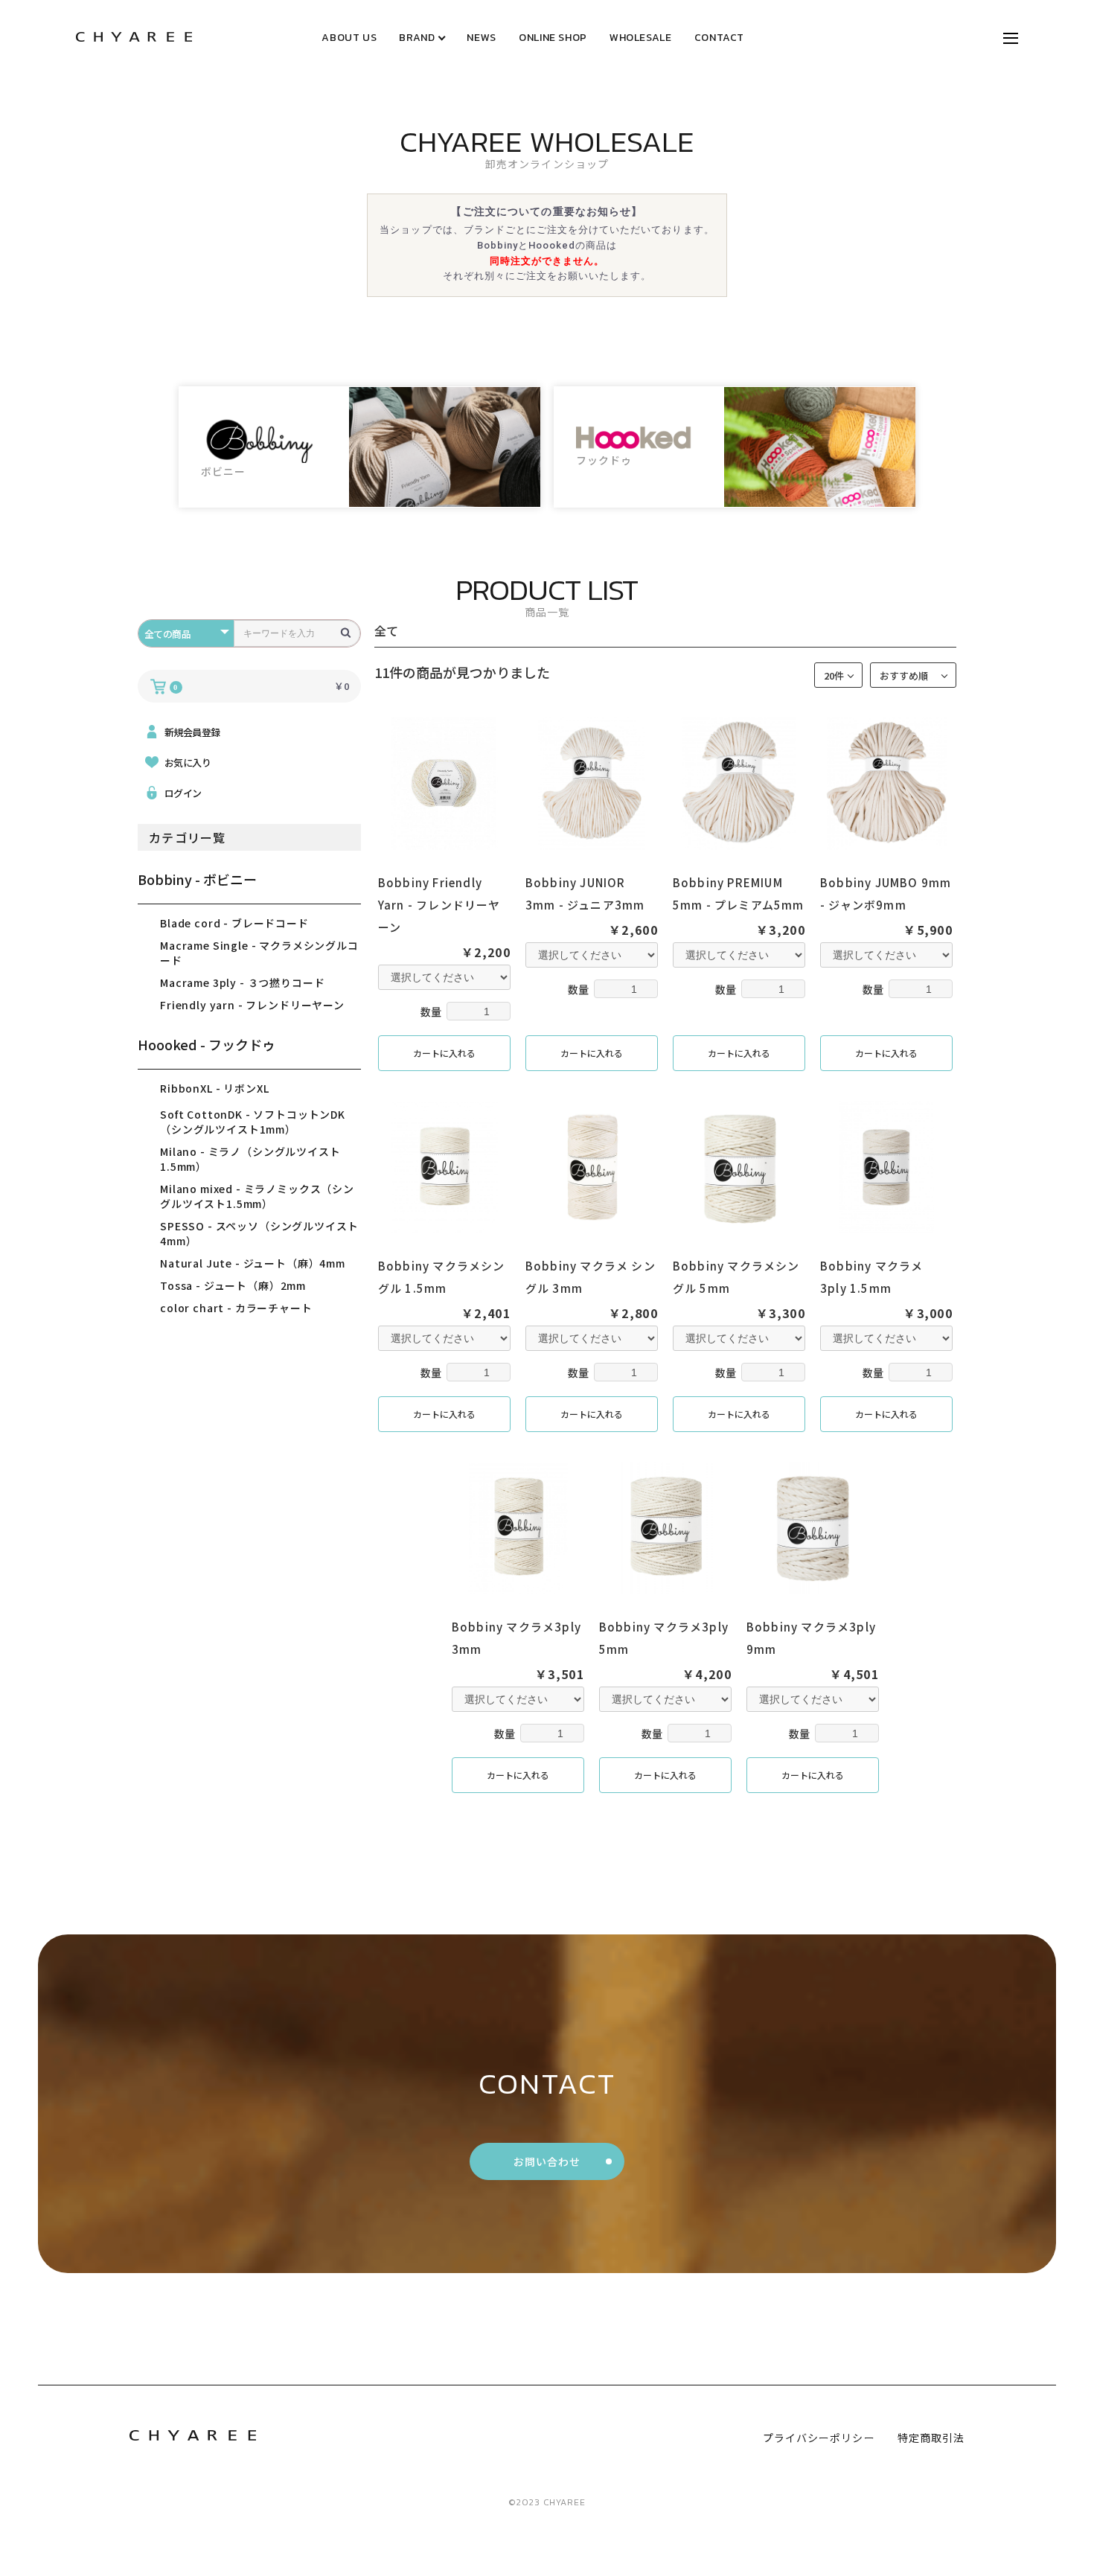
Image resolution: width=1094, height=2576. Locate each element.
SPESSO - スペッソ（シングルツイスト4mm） (259, 1233)
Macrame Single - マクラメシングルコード (259, 953)
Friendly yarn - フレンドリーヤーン (252, 1005)
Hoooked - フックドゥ (207, 1044)
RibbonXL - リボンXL (214, 1088)
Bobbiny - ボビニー (197, 879)
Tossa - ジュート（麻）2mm (233, 1285)
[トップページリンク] (134, 38)
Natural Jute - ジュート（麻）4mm (253, 1263)
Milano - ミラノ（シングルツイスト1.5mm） (250, 1159)
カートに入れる (444, 1053)
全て (386, 630)
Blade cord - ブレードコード (234, 923)
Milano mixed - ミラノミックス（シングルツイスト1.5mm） (257, 1196)
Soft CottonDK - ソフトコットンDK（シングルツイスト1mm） (253, 1122)
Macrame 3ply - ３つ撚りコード (242, 982)
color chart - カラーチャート (236, 1308)
